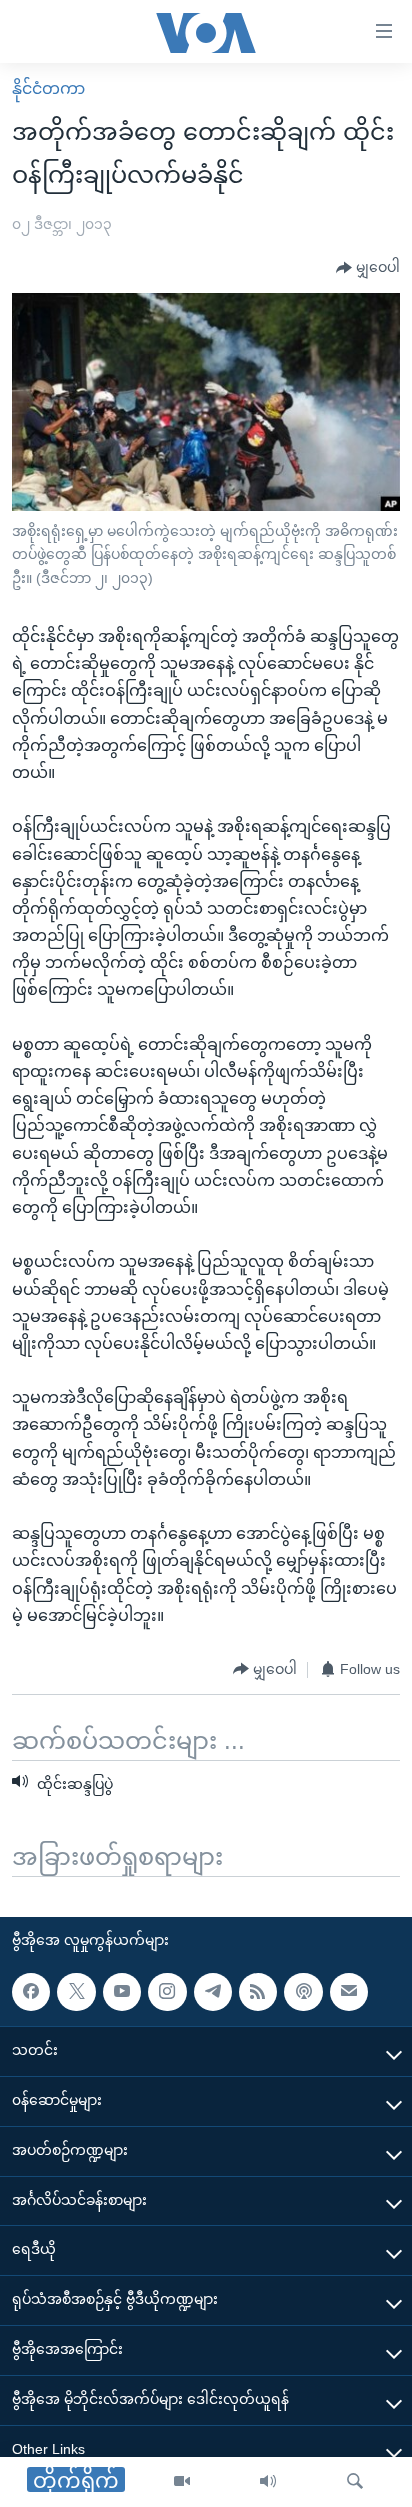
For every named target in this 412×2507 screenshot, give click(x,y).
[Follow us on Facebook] (31, 1991)
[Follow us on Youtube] (122, 1991)
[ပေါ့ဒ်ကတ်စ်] (303, 1991)
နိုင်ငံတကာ (48, 88)
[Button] (368, 268)
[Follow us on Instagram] (167, 1991)
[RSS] (258, 1991)
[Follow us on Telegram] (213, 1991)
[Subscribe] (349, 1991)
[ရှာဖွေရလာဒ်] (355, 2482)
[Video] (182, 2482)
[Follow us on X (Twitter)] (76, 1991)
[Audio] (268, 2482)
